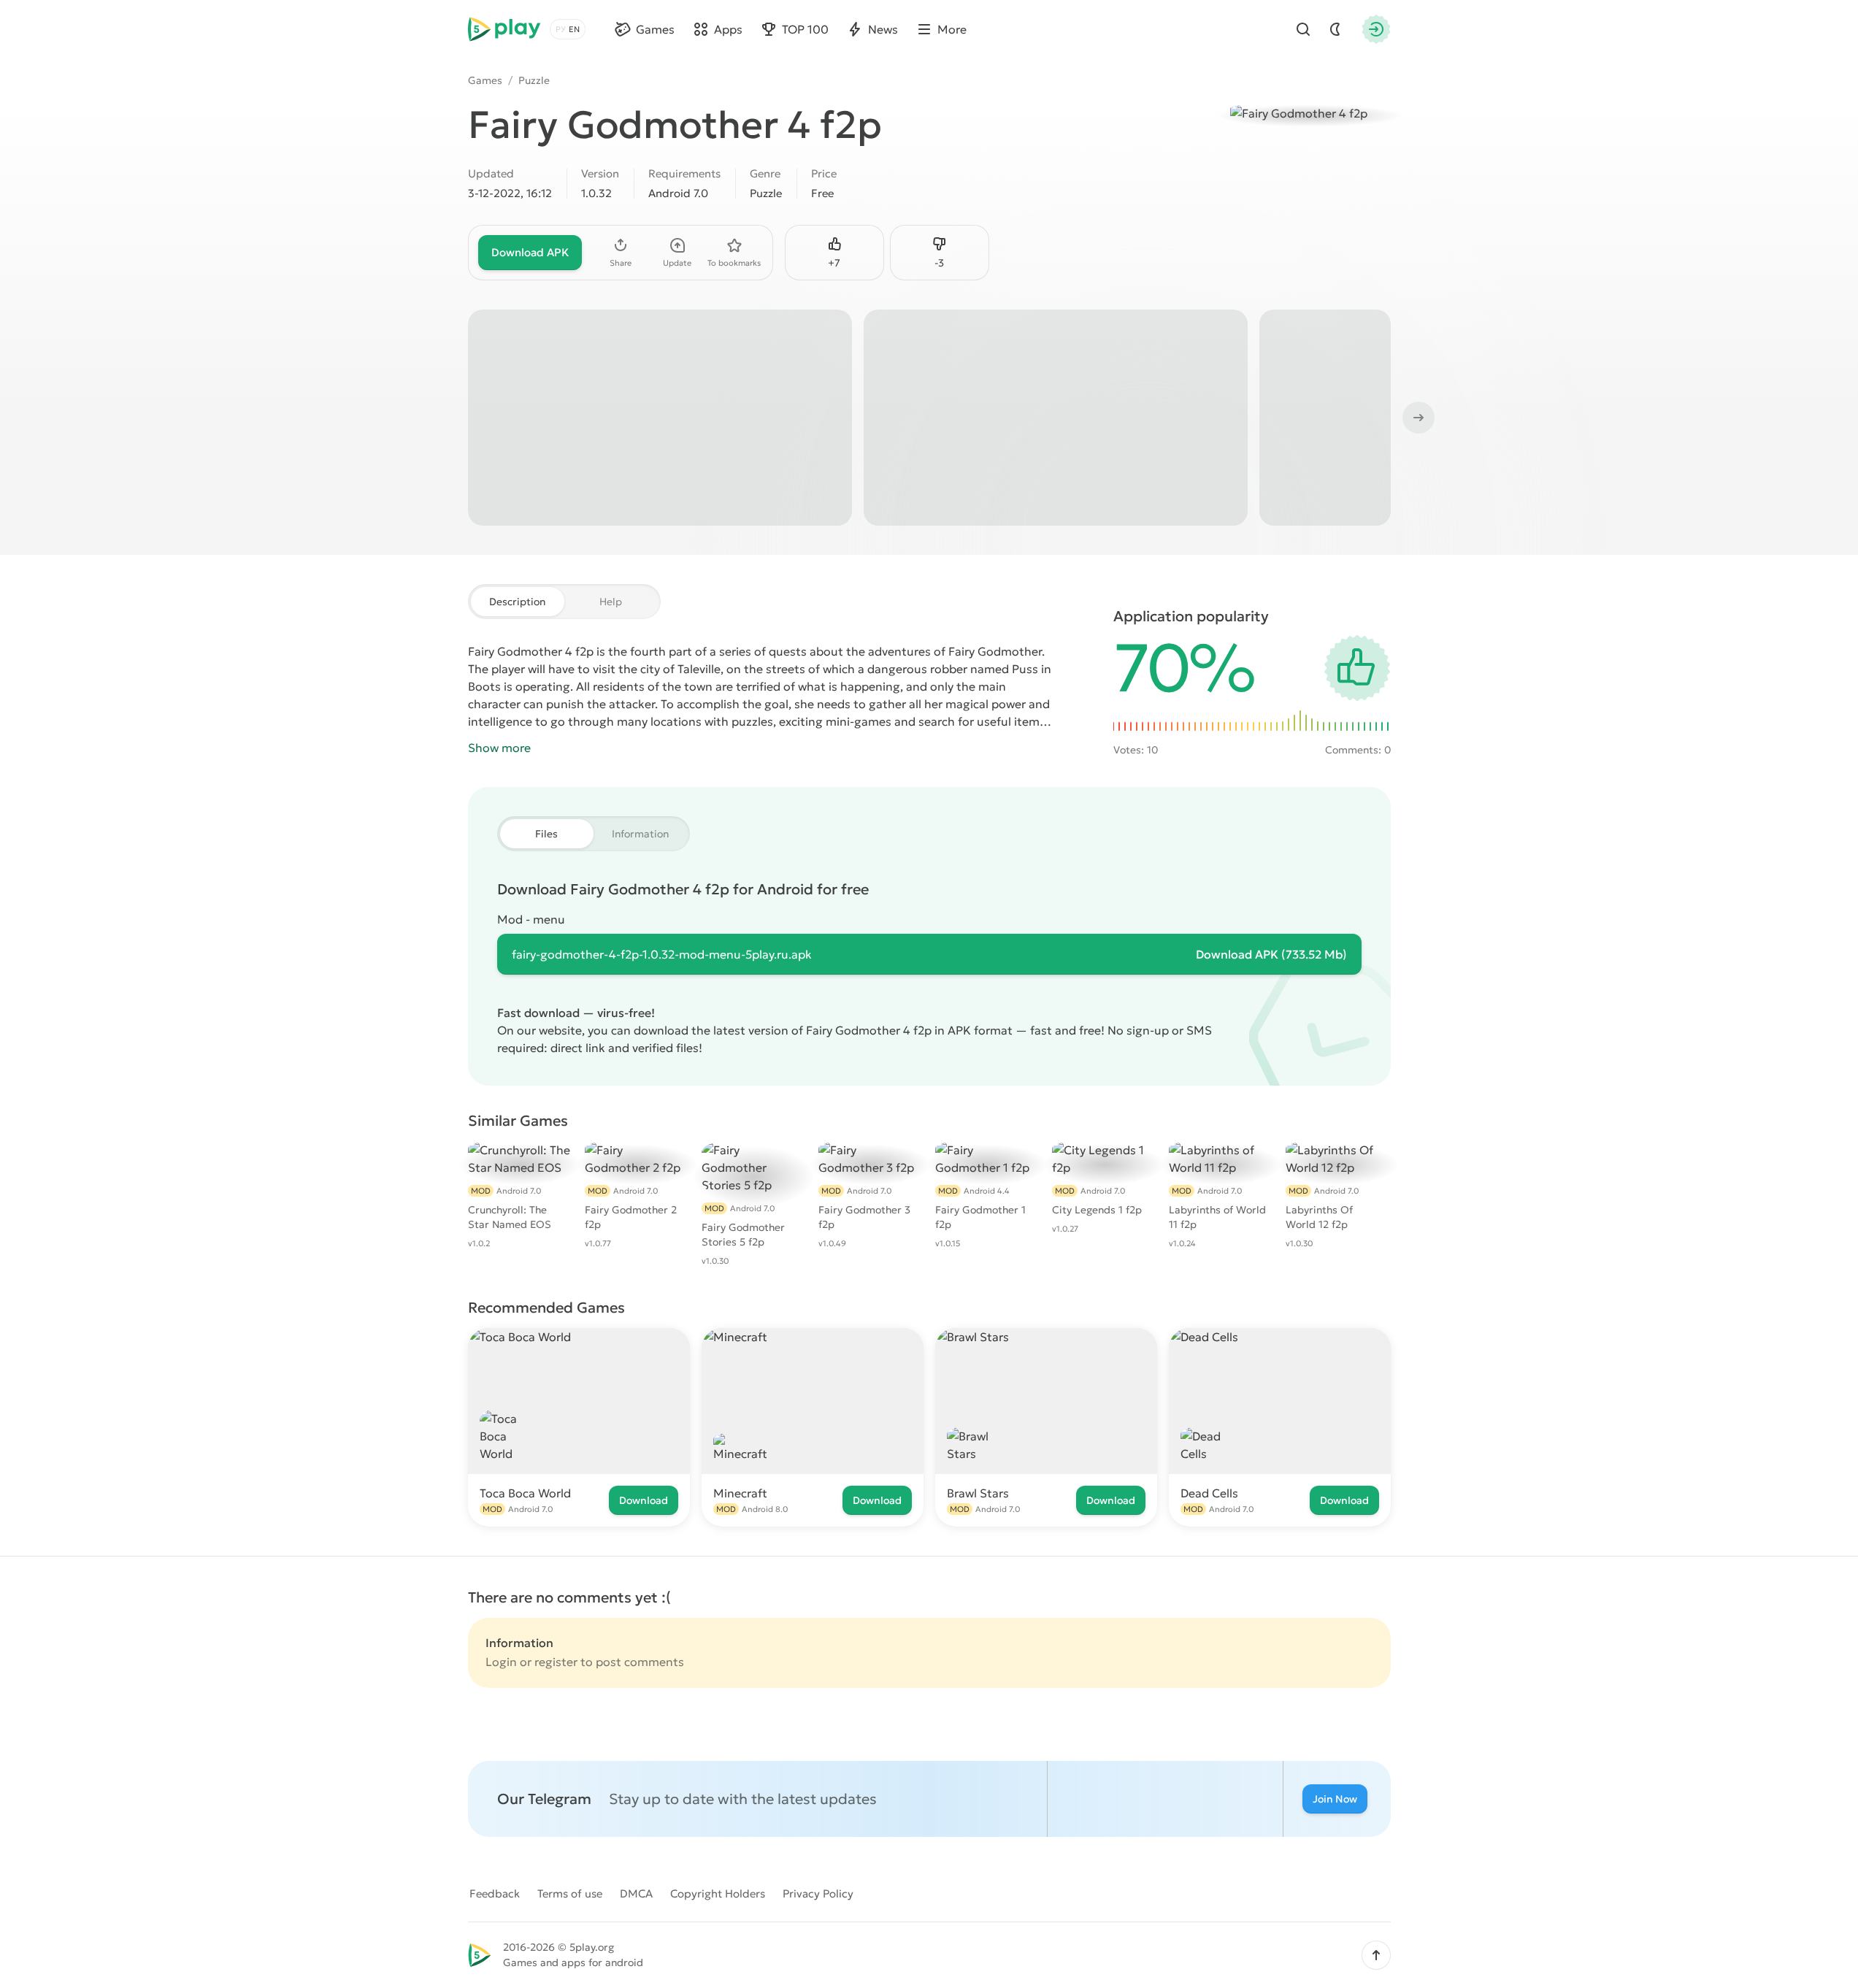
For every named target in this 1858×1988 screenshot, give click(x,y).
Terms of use (570, 1893)
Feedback (495, 1893)
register (556, 1662)
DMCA (636, 1893)
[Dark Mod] (1335, 29)
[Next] (1417, 418)
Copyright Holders (718, 1893)
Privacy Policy (818, 1893)
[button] (1376, 1955)
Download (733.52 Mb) (1271, 954)
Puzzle (534, 80)
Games (485, 80)
